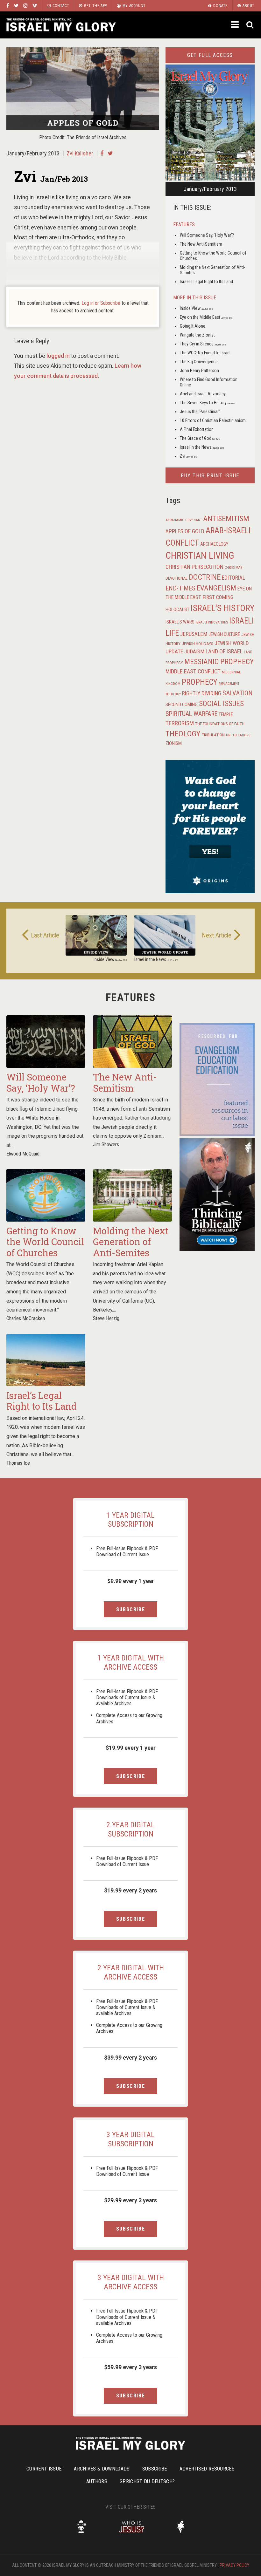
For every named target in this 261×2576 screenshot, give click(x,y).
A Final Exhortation (197, 429)
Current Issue (44, 2469)
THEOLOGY (183, 734)
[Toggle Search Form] (250, 25)
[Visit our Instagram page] (25, 6)
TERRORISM (180, 723)
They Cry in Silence (203, 344)
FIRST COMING (218, 597)
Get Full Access (210, 55)
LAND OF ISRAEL (224, 651)
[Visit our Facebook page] (8, 6)
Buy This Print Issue (210, 476)
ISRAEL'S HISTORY (222, 608)
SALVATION (237, 693)
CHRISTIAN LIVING (200, 555)
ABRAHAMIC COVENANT (184, 520)
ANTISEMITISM (226, 519)
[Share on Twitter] (110, 153)
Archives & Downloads (102, 2469)
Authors (97, 2481)
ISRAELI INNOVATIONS (212, 622)
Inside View (196, 308)
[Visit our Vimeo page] (35, 6)
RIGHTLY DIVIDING (202, 693)
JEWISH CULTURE (224, 634)
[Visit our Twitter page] (16, 6)
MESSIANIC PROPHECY (219, 662)
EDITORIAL (233, 578)
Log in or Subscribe (101, 303)
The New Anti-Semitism (201, 244)
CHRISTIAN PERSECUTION (194, 567)
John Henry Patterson (199, 371)
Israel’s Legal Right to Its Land (206, 282)
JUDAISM (194, 652)
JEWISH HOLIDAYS (198, 644)
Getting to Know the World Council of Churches (45, 1242)
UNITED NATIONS (238, 735)
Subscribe (130, 1609)
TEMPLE (226, 714)
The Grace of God (200, 438)
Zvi (189, 456)
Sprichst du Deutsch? (147, 2481)
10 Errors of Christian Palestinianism (213, 420)
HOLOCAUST (177, 610)
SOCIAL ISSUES (221, 704)
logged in (58, 356)
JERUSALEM (194, 634)
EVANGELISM (216, 588)
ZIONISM (174, 743)
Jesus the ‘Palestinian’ (200, 412)
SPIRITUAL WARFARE (191, 714)
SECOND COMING (182, 705)
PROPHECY (200, 682)
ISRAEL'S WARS (180, 622)
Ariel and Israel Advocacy (203, 394)
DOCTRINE (205, 577)
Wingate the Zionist (197, 335)
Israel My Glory (61, 25)
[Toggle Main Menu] (236, 24)
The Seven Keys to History (207, 403)
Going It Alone (193, 326)
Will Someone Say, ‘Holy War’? (207, 235)
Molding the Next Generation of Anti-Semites (131, 1242)
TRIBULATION (213, 735)
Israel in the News (202, 447)
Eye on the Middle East (206, 317)
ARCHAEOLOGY (214, 544)
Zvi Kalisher (80, 153)
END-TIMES (180, 588)
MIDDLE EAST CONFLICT (193, 671)
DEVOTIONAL (176, 578)
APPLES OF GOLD (185, 531)
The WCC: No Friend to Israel (205, 353)
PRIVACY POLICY (234, 2565)
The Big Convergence (199, 362)
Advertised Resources (207, 2469)
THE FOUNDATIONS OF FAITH (220, 724)
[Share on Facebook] (102, 153)
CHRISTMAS (233, 568)
